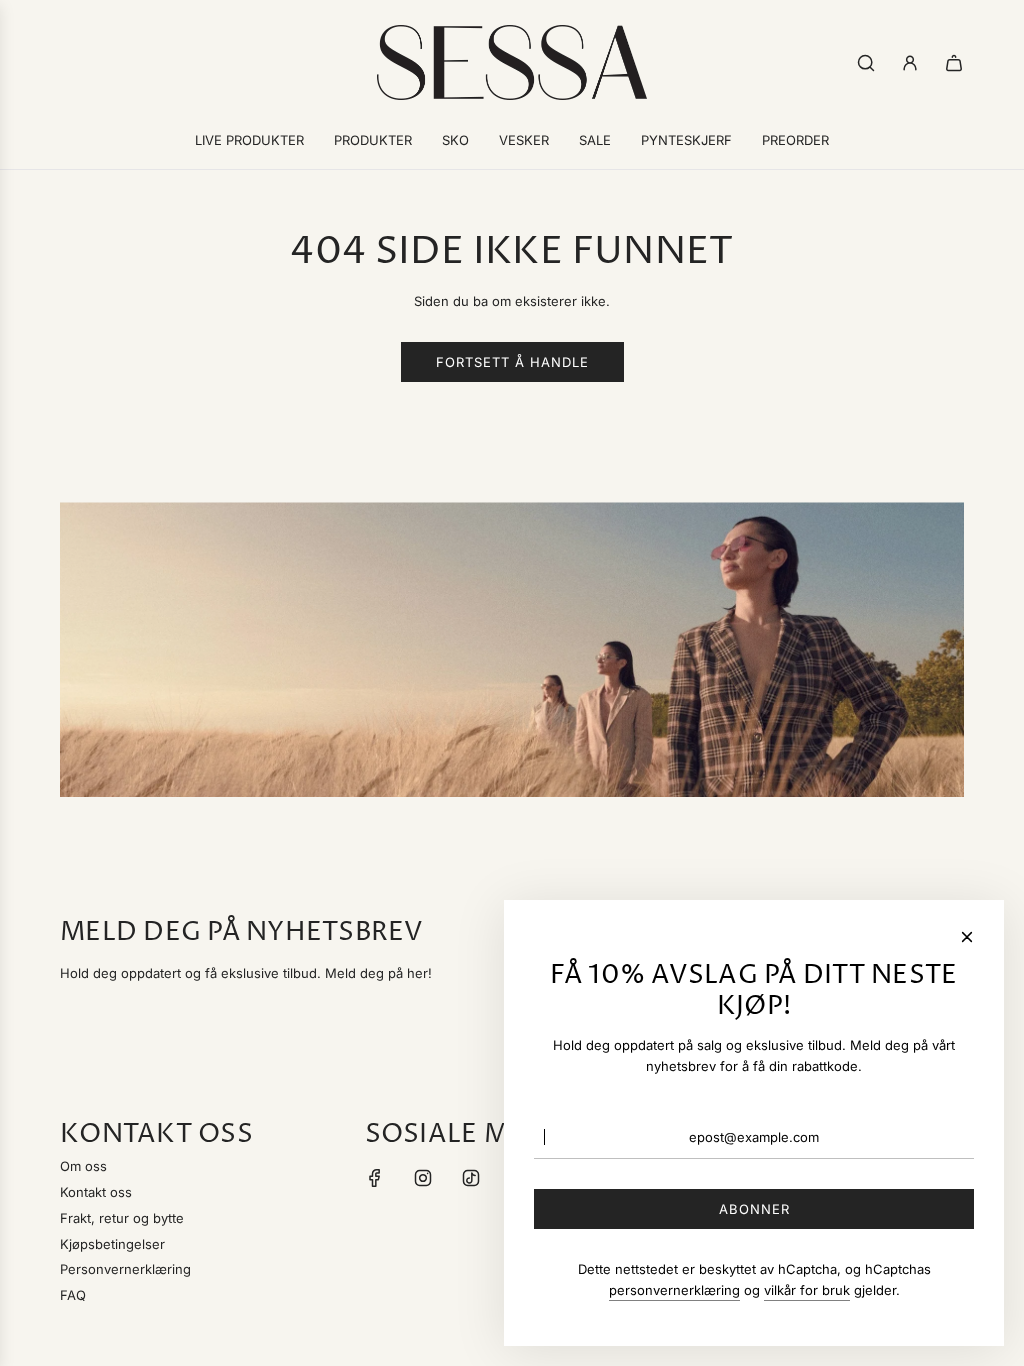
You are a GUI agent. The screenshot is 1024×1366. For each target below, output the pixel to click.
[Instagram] (423, 1178)
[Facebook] (375, 1178)
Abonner (754, 1209)
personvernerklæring (674, 1290)
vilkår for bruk (807, 1290)
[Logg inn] (910, 63)
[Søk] (866, 63)
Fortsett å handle (512, 362)
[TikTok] (471, 1178)
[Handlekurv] (954, 63)
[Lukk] (967, 937)
